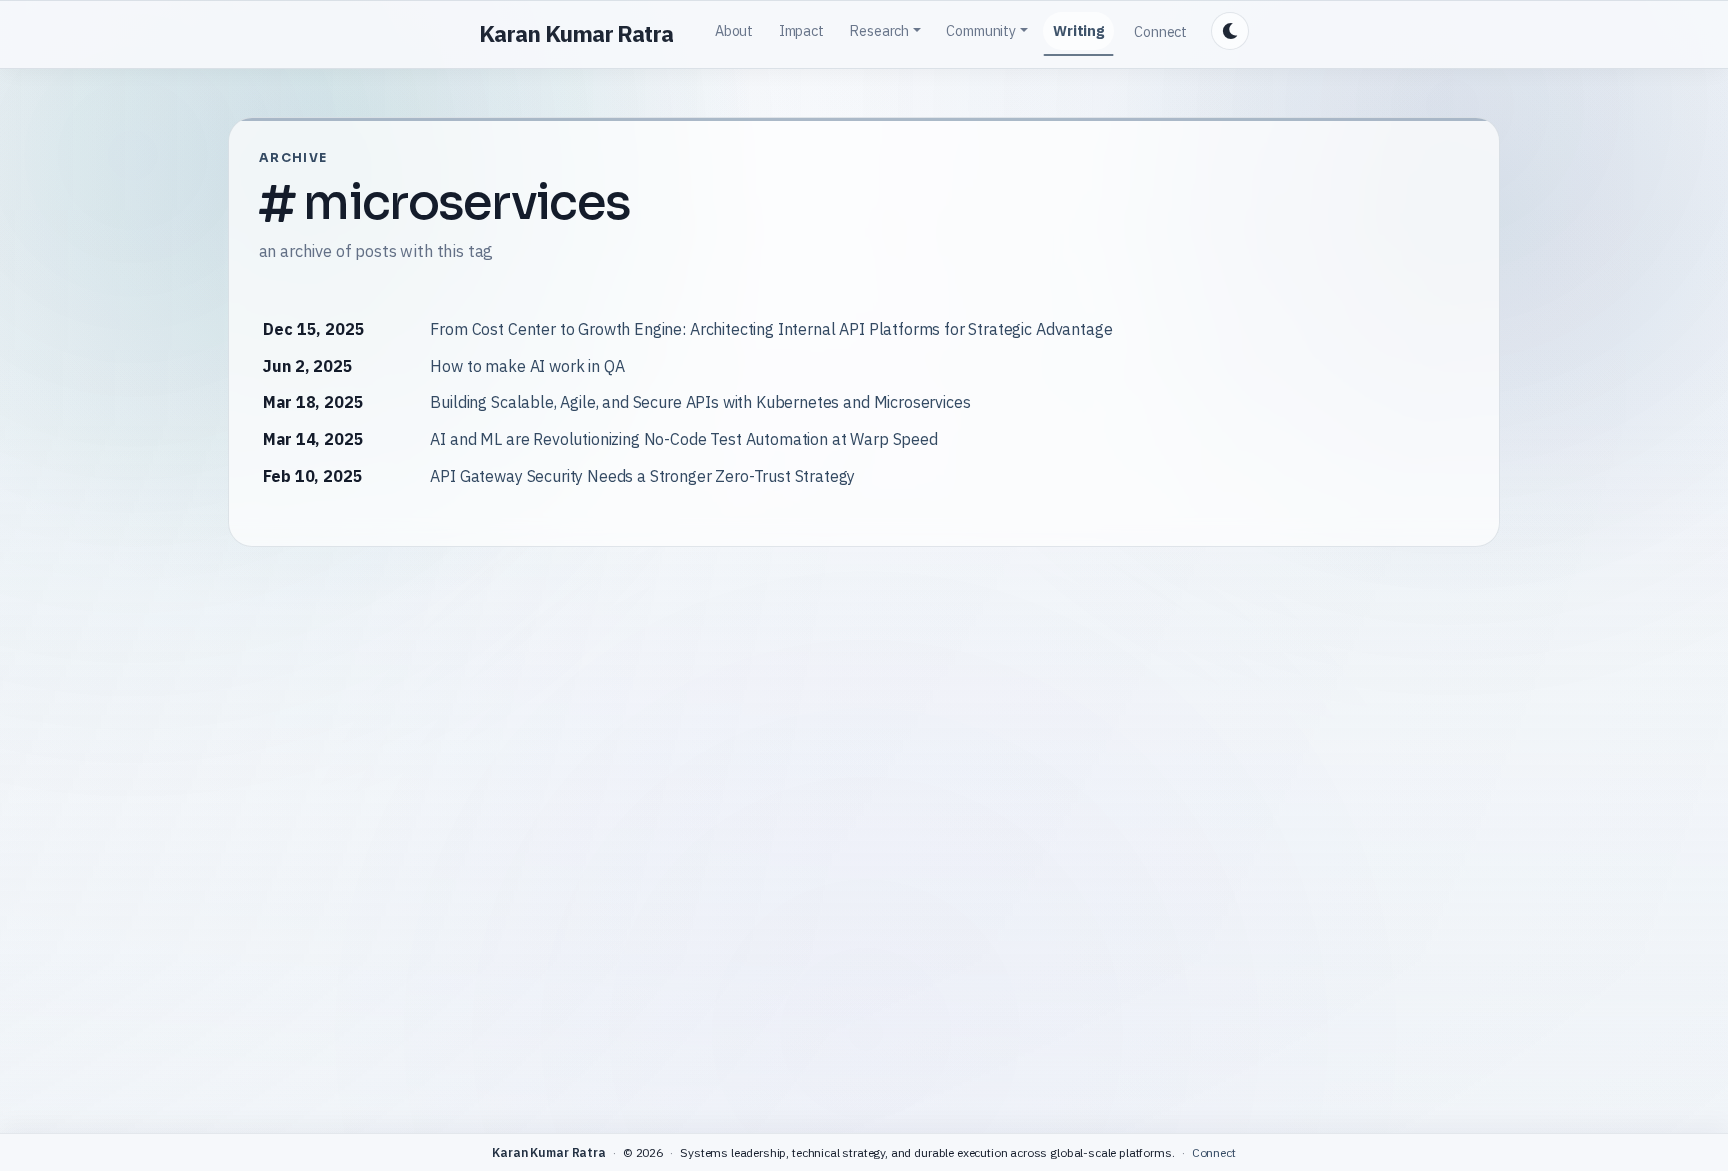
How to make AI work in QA (527, 366)
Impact (801, 30)
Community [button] (981, 30)
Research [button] (879, 30)
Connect (1160, 31)
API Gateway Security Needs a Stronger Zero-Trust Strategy (642, 476)
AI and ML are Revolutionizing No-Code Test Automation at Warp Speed (683, 439)
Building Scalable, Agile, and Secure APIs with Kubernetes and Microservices (700, 403)
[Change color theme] (1230, 31)
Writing (1078, 30)
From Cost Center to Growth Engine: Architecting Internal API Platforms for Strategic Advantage (771, 329)
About (734, 30)
